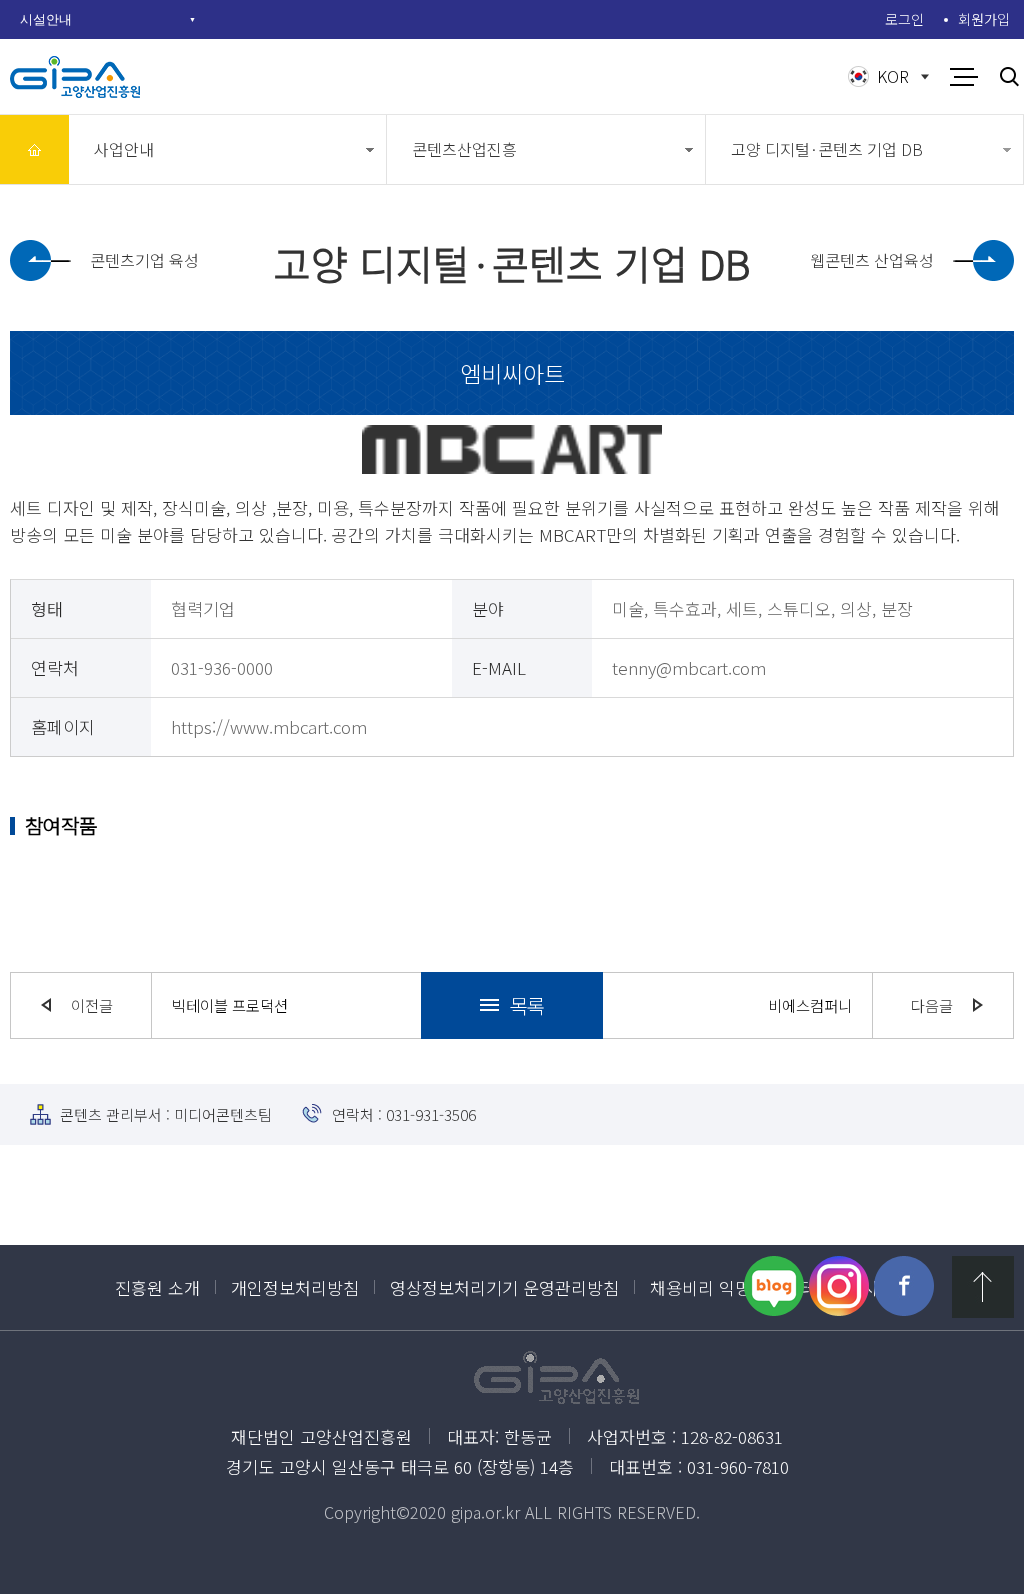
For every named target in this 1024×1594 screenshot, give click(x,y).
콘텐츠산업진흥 (464, 149)
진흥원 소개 (157, 1287)
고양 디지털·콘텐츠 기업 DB (827, 149)
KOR (893, 76)
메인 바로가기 (34, 149)
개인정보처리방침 (295, 1287)
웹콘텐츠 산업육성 (872, 260)
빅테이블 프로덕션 (230, 1005)
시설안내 (46, 19)
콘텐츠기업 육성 (144, 260)
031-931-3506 (431, 1114)
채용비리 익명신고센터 (732, 1287)
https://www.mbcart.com (269, 726)
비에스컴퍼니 (810, 1005)
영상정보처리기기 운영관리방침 (504, 1287)
